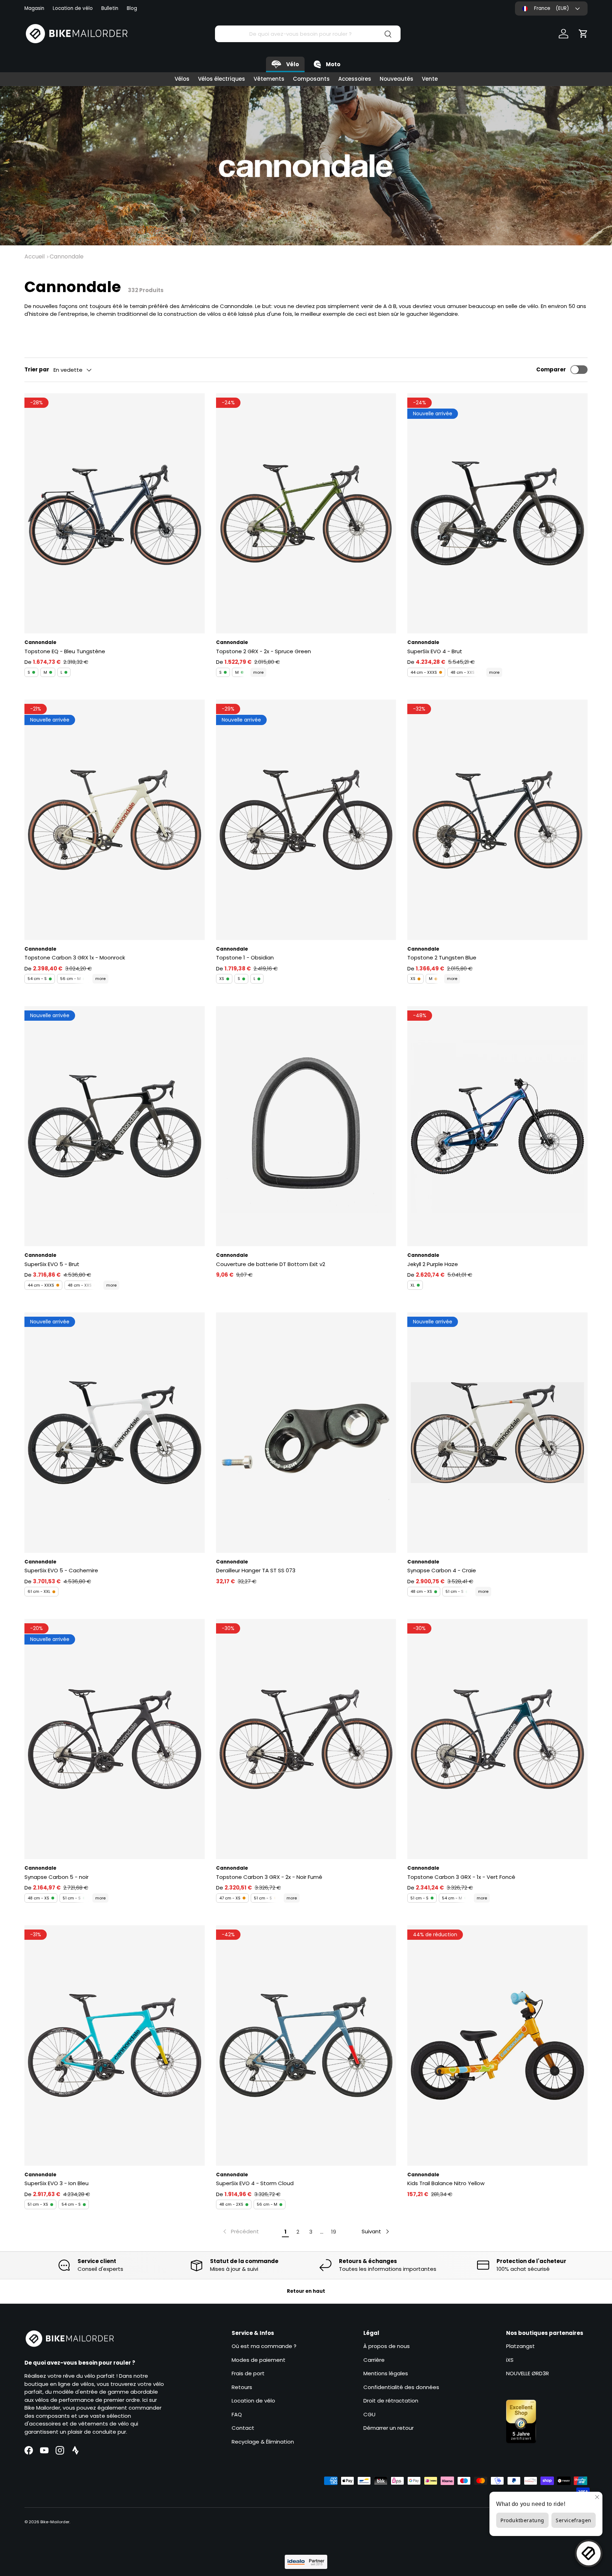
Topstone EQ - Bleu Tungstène (65, 651)
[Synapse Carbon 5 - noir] (115, 1739)
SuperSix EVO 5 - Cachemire (61, 1570)
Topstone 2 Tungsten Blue (442, 958)
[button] (583, 34)
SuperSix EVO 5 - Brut (52, 1264)
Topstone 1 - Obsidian (245, 958)
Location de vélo (73, 8)
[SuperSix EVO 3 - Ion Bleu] (115, 2045)
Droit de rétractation (391, 2401)
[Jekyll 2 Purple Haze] (497, 1126)
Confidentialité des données (401, 2387)
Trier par (37, 369)
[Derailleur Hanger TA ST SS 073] (306, 1432)
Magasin (34, 8)
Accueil (35, 257)
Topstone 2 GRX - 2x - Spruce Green (263, 651)
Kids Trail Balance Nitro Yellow (446, 2183)
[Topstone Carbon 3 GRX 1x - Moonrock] (115, 820)
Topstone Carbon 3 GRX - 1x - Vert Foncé (461, 1877)
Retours (242, 2387)
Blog (132, 8)
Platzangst (520, 2346)
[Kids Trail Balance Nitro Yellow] (497, 2045)
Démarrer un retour (389, 2428)
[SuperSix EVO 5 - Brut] (115, 1126)
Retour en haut (306, 2291)
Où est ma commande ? (264, 2346)
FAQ (237, 2414)
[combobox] (308, 34)
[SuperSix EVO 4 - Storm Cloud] (306, 2045)
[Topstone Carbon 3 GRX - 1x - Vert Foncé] (497, 1739)
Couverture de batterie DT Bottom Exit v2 (271, 1264)
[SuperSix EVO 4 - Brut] (497, 513)
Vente (430, 79)
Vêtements (269, 79)
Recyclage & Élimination (263, 2442)
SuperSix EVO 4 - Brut (435, 651)
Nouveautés (396, 79)
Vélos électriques (222, 79)
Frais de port (248, 2373)
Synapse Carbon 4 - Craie (442, 1570)
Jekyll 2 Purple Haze (433, 1264)
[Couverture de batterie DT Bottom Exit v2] (306, 1126)
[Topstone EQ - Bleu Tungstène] (115, 513)
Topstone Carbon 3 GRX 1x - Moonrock (75, 958)
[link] (240, 2232)
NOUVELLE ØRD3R (528, 2373)
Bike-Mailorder (55, 2522)
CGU (369, 2414)
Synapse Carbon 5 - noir (56, 1877)
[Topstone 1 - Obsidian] (306, 820)
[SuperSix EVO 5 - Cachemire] (115, 1432)
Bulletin (110, 8)
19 (334, 2232)
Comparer (551, 369)
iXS (510, 2360)
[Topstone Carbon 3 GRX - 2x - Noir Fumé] (306, 1739)
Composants (311, 79)
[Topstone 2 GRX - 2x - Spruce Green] (306, 513)
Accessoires (355, 79)
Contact (243, 2428)
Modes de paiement (259, 2360)
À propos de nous (387, 2346)
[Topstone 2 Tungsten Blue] (497, 820)
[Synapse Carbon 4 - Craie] (497, 1432)
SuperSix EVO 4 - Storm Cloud (255, 2183)
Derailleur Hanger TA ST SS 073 (256, 1570)
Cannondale (67, 257)
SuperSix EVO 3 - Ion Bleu (56, 2183)
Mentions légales (386, 2373)
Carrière (374, 2360)
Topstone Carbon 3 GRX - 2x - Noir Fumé (269, 1877)
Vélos (182, 79)
